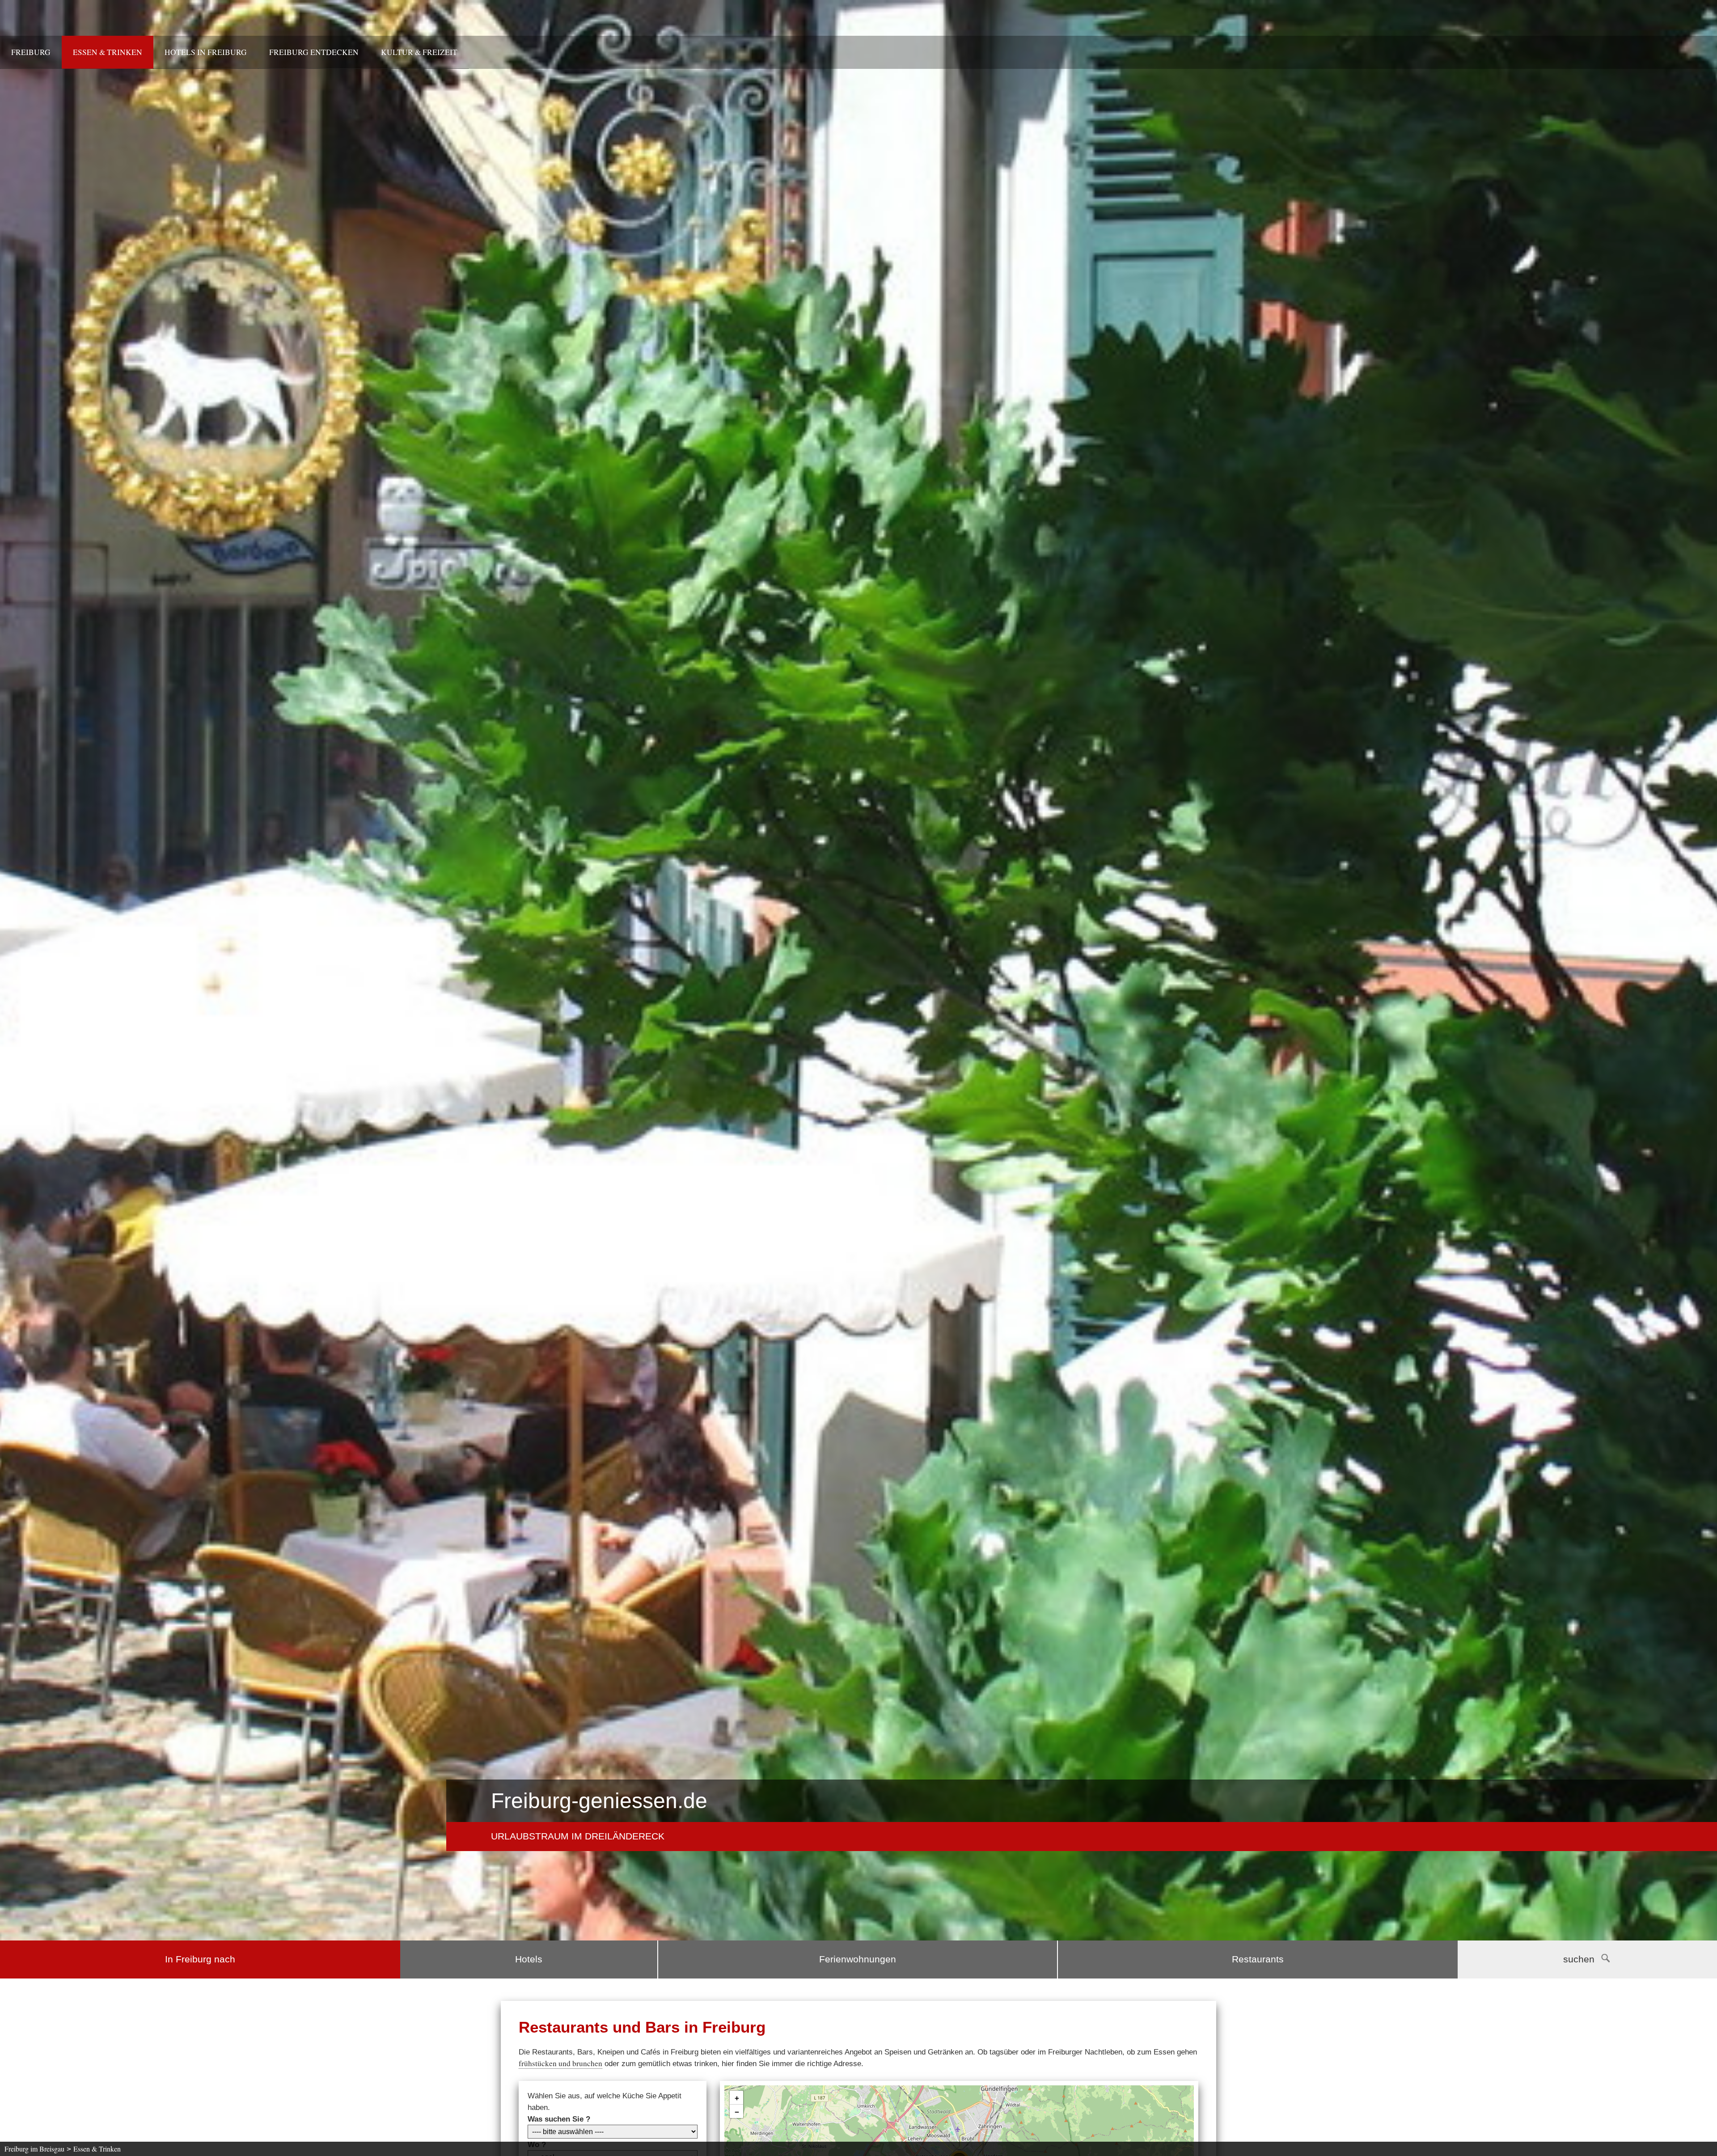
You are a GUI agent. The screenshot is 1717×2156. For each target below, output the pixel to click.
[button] (736, 2098)
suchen (1579, 1959)
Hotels (529, 1959)
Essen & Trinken (108, 52)
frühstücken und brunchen (560, 2063)
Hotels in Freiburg (206, 52)
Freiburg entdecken (314, 52)
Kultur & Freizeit (419, 52)
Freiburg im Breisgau (34, 2149)
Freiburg (31, 52)
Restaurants (1258, 1959)
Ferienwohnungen (858, 1959)
